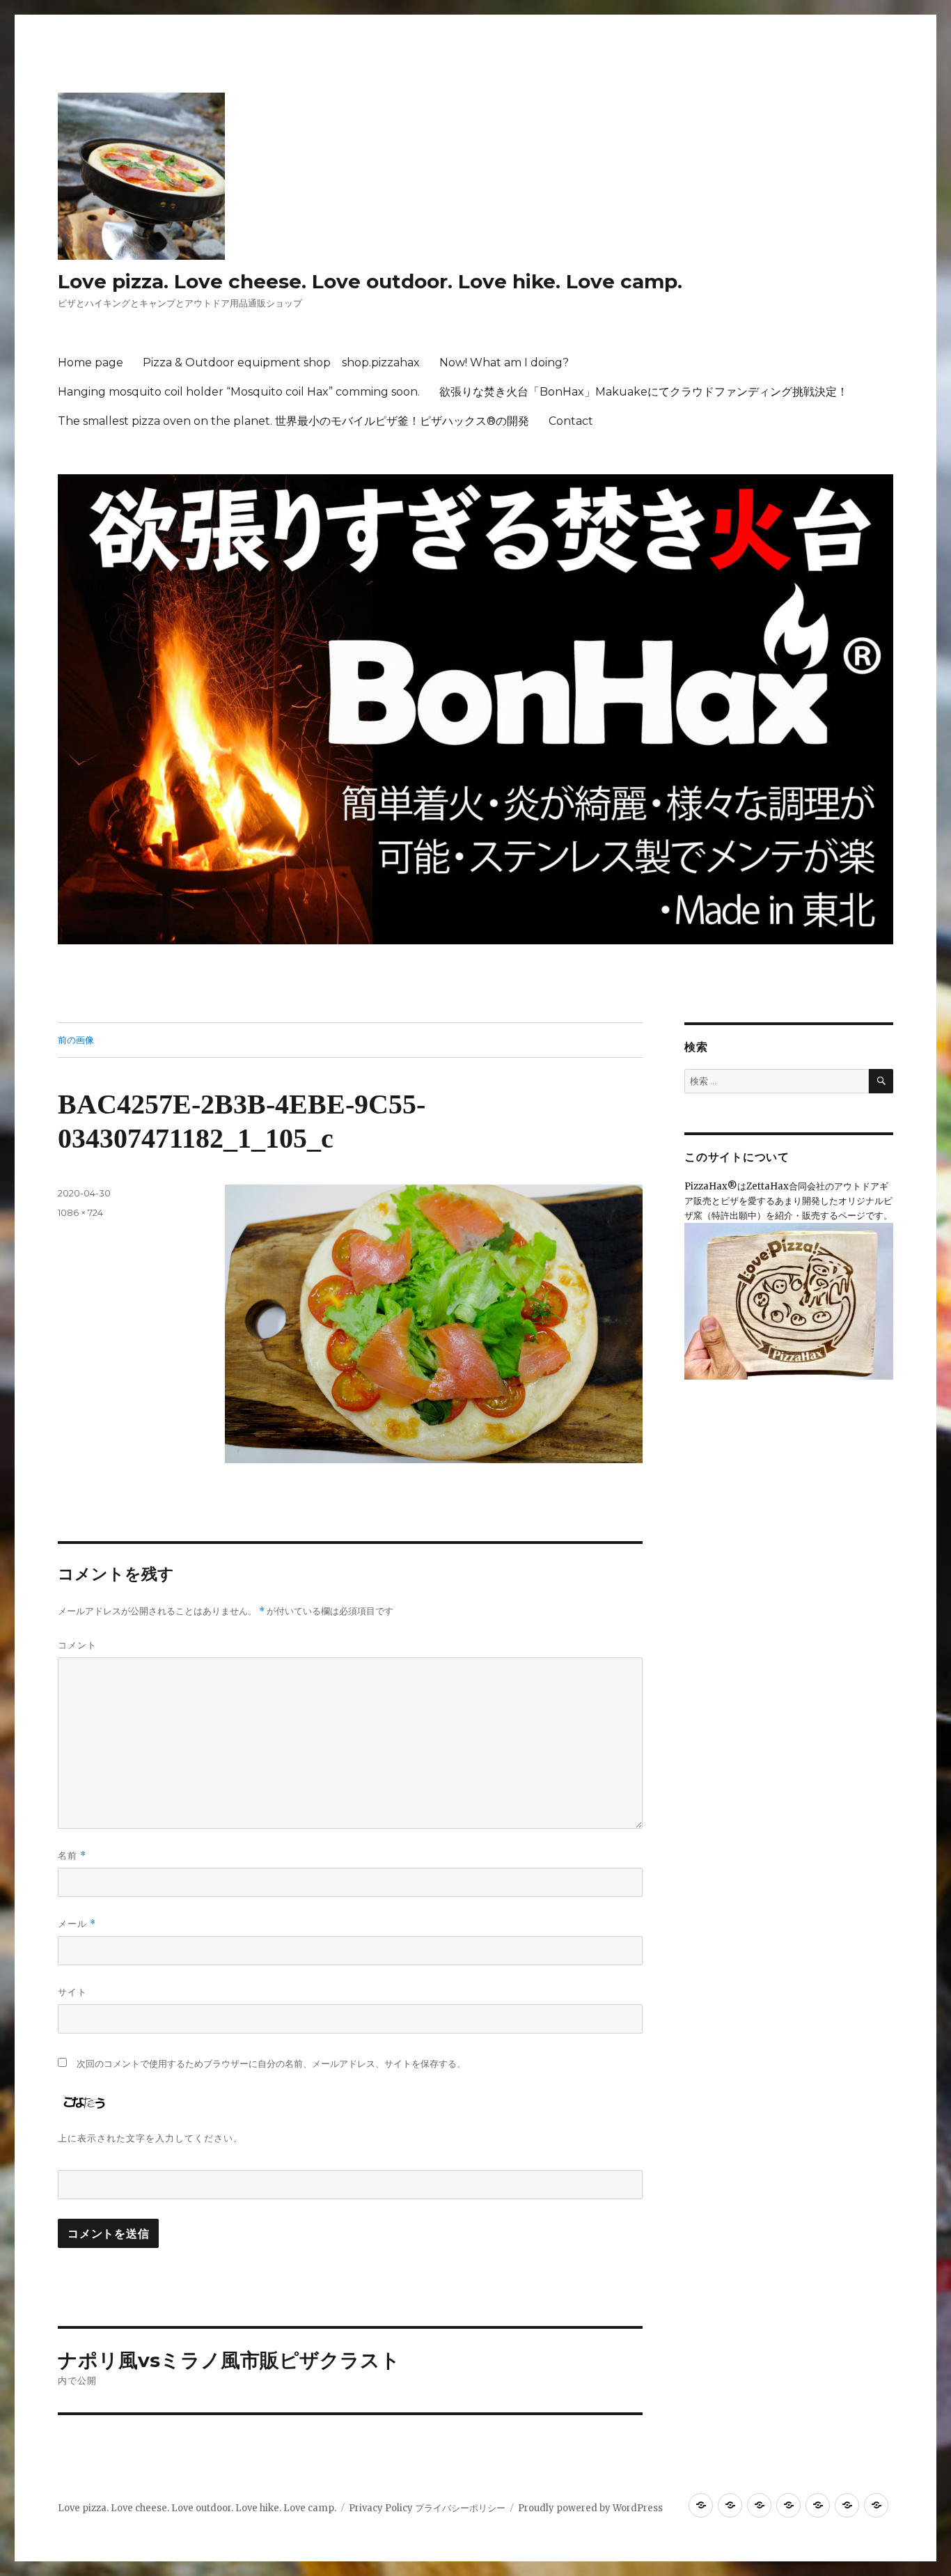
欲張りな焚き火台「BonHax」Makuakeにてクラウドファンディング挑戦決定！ (644, 392)
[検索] (881, 1081)
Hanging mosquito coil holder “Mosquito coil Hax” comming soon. (239, 392)
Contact (571, 421)
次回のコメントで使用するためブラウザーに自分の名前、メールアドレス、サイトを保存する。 (271, 2064)
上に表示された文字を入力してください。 (150, 2138)
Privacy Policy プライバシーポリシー (427, 2508)
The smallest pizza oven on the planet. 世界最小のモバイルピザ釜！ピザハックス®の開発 (293, 421)
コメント (77, 1645)
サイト (72, 1992)
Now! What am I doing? (504, 362)
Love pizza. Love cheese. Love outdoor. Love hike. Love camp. (370, 281)
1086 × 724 (80, 1212)
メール (77, 1924)
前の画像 (76, 1040)
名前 (72, 1856)
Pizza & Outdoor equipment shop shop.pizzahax (281, 362)
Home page (91, 362)
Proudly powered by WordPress (590, 2508)
